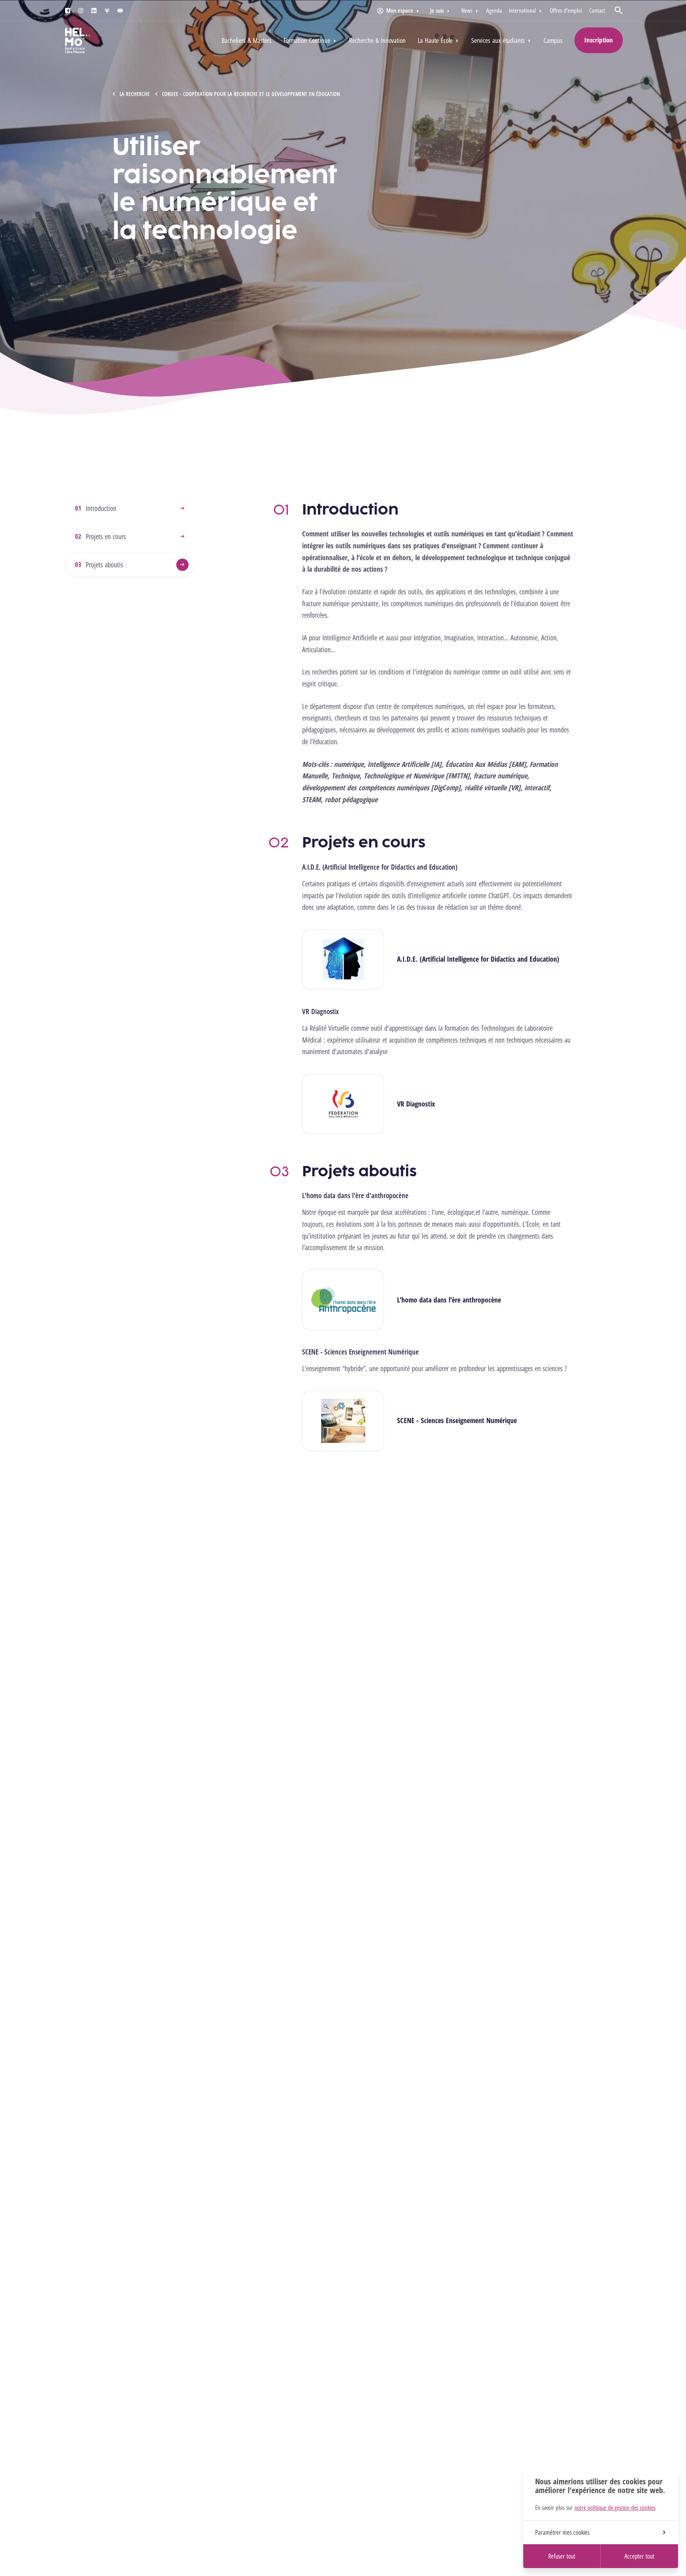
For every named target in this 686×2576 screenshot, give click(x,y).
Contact (597, 10)
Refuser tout (562, 2556)
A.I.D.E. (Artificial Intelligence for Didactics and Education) (478, 959)
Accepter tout (639, 2556)
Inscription (599, 40)
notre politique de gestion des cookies (615, 2507)
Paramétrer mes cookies (562, 2532)
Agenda (494, 10)
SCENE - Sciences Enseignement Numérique (457, 1420)
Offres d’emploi (566, 10)
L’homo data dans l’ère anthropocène (449, 1300)
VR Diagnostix (416, 1104)
